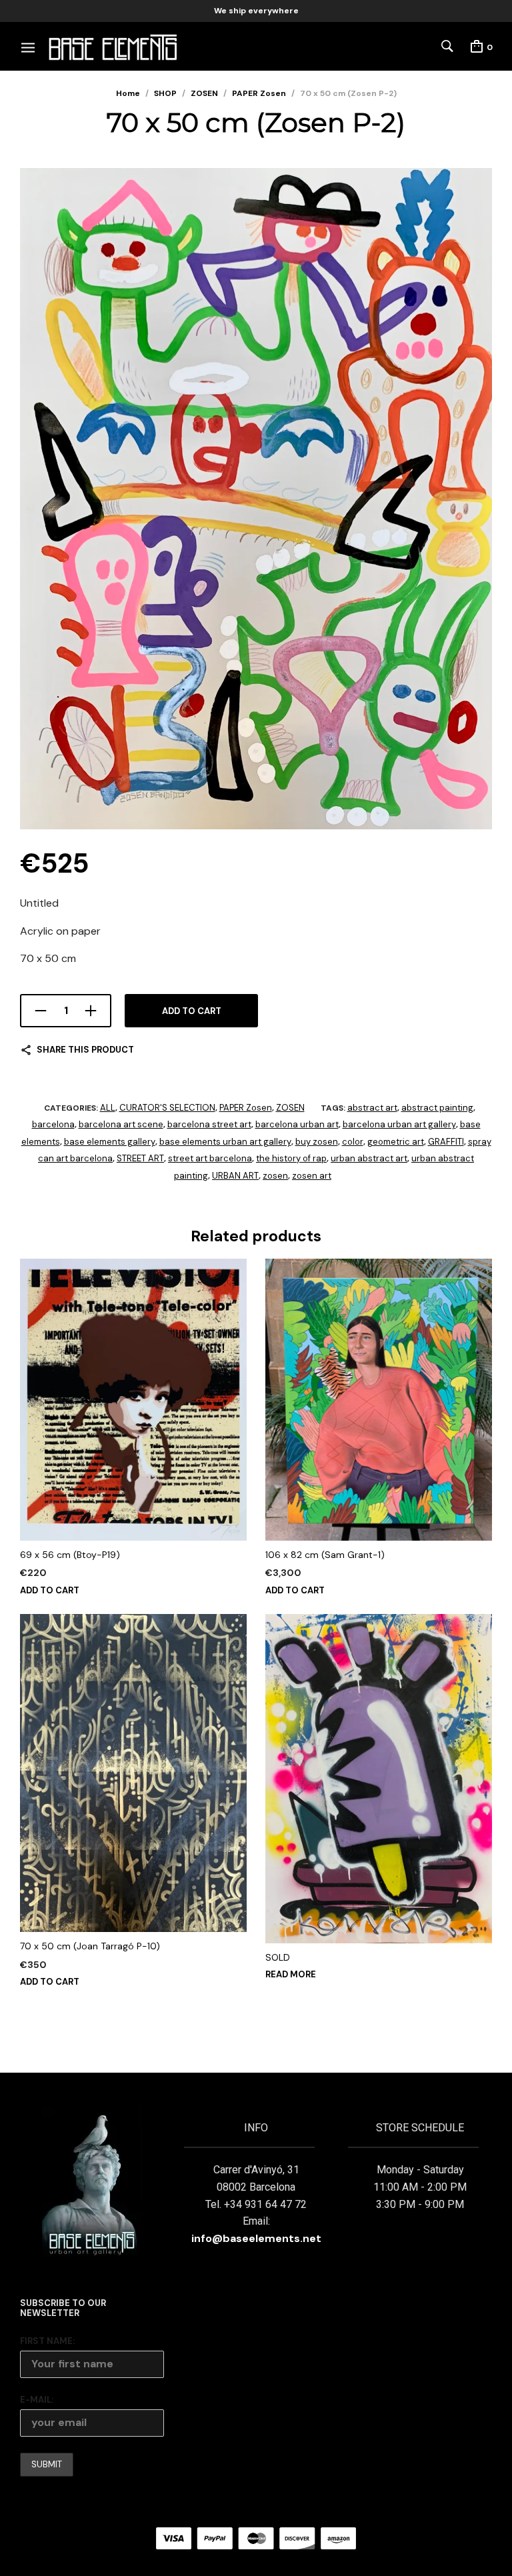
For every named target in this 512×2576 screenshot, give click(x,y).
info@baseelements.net (256, 2238)
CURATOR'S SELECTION (167, 1108)
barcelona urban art (297, 1124)
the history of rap (291, 1158)
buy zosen (317, 1142)
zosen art (312, 1176)
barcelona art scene (121, 1124)
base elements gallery (110, 1142)
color (353, 1142)
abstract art (372, 1108)
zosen (275, 1176)
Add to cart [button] (50, 1590)
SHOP (165, 93)
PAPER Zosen (259, 93)
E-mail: (37, 2400)
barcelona (53, 1124)
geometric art (396, 1142)
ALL (108, 1108)
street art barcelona (210, 1158)
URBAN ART (235, 1176)
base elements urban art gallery (225, 1142)
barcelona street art (209, 1124)
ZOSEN (204, 93)
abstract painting (437, 1108)
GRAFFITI (446, 1142)
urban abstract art (369, 1158)
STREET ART (140, 1158)
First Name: (47, 2341)
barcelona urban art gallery (399, 1124)
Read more (291, 1974)
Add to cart (192, 1011)
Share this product (85, 1050)
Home (128, 93)
